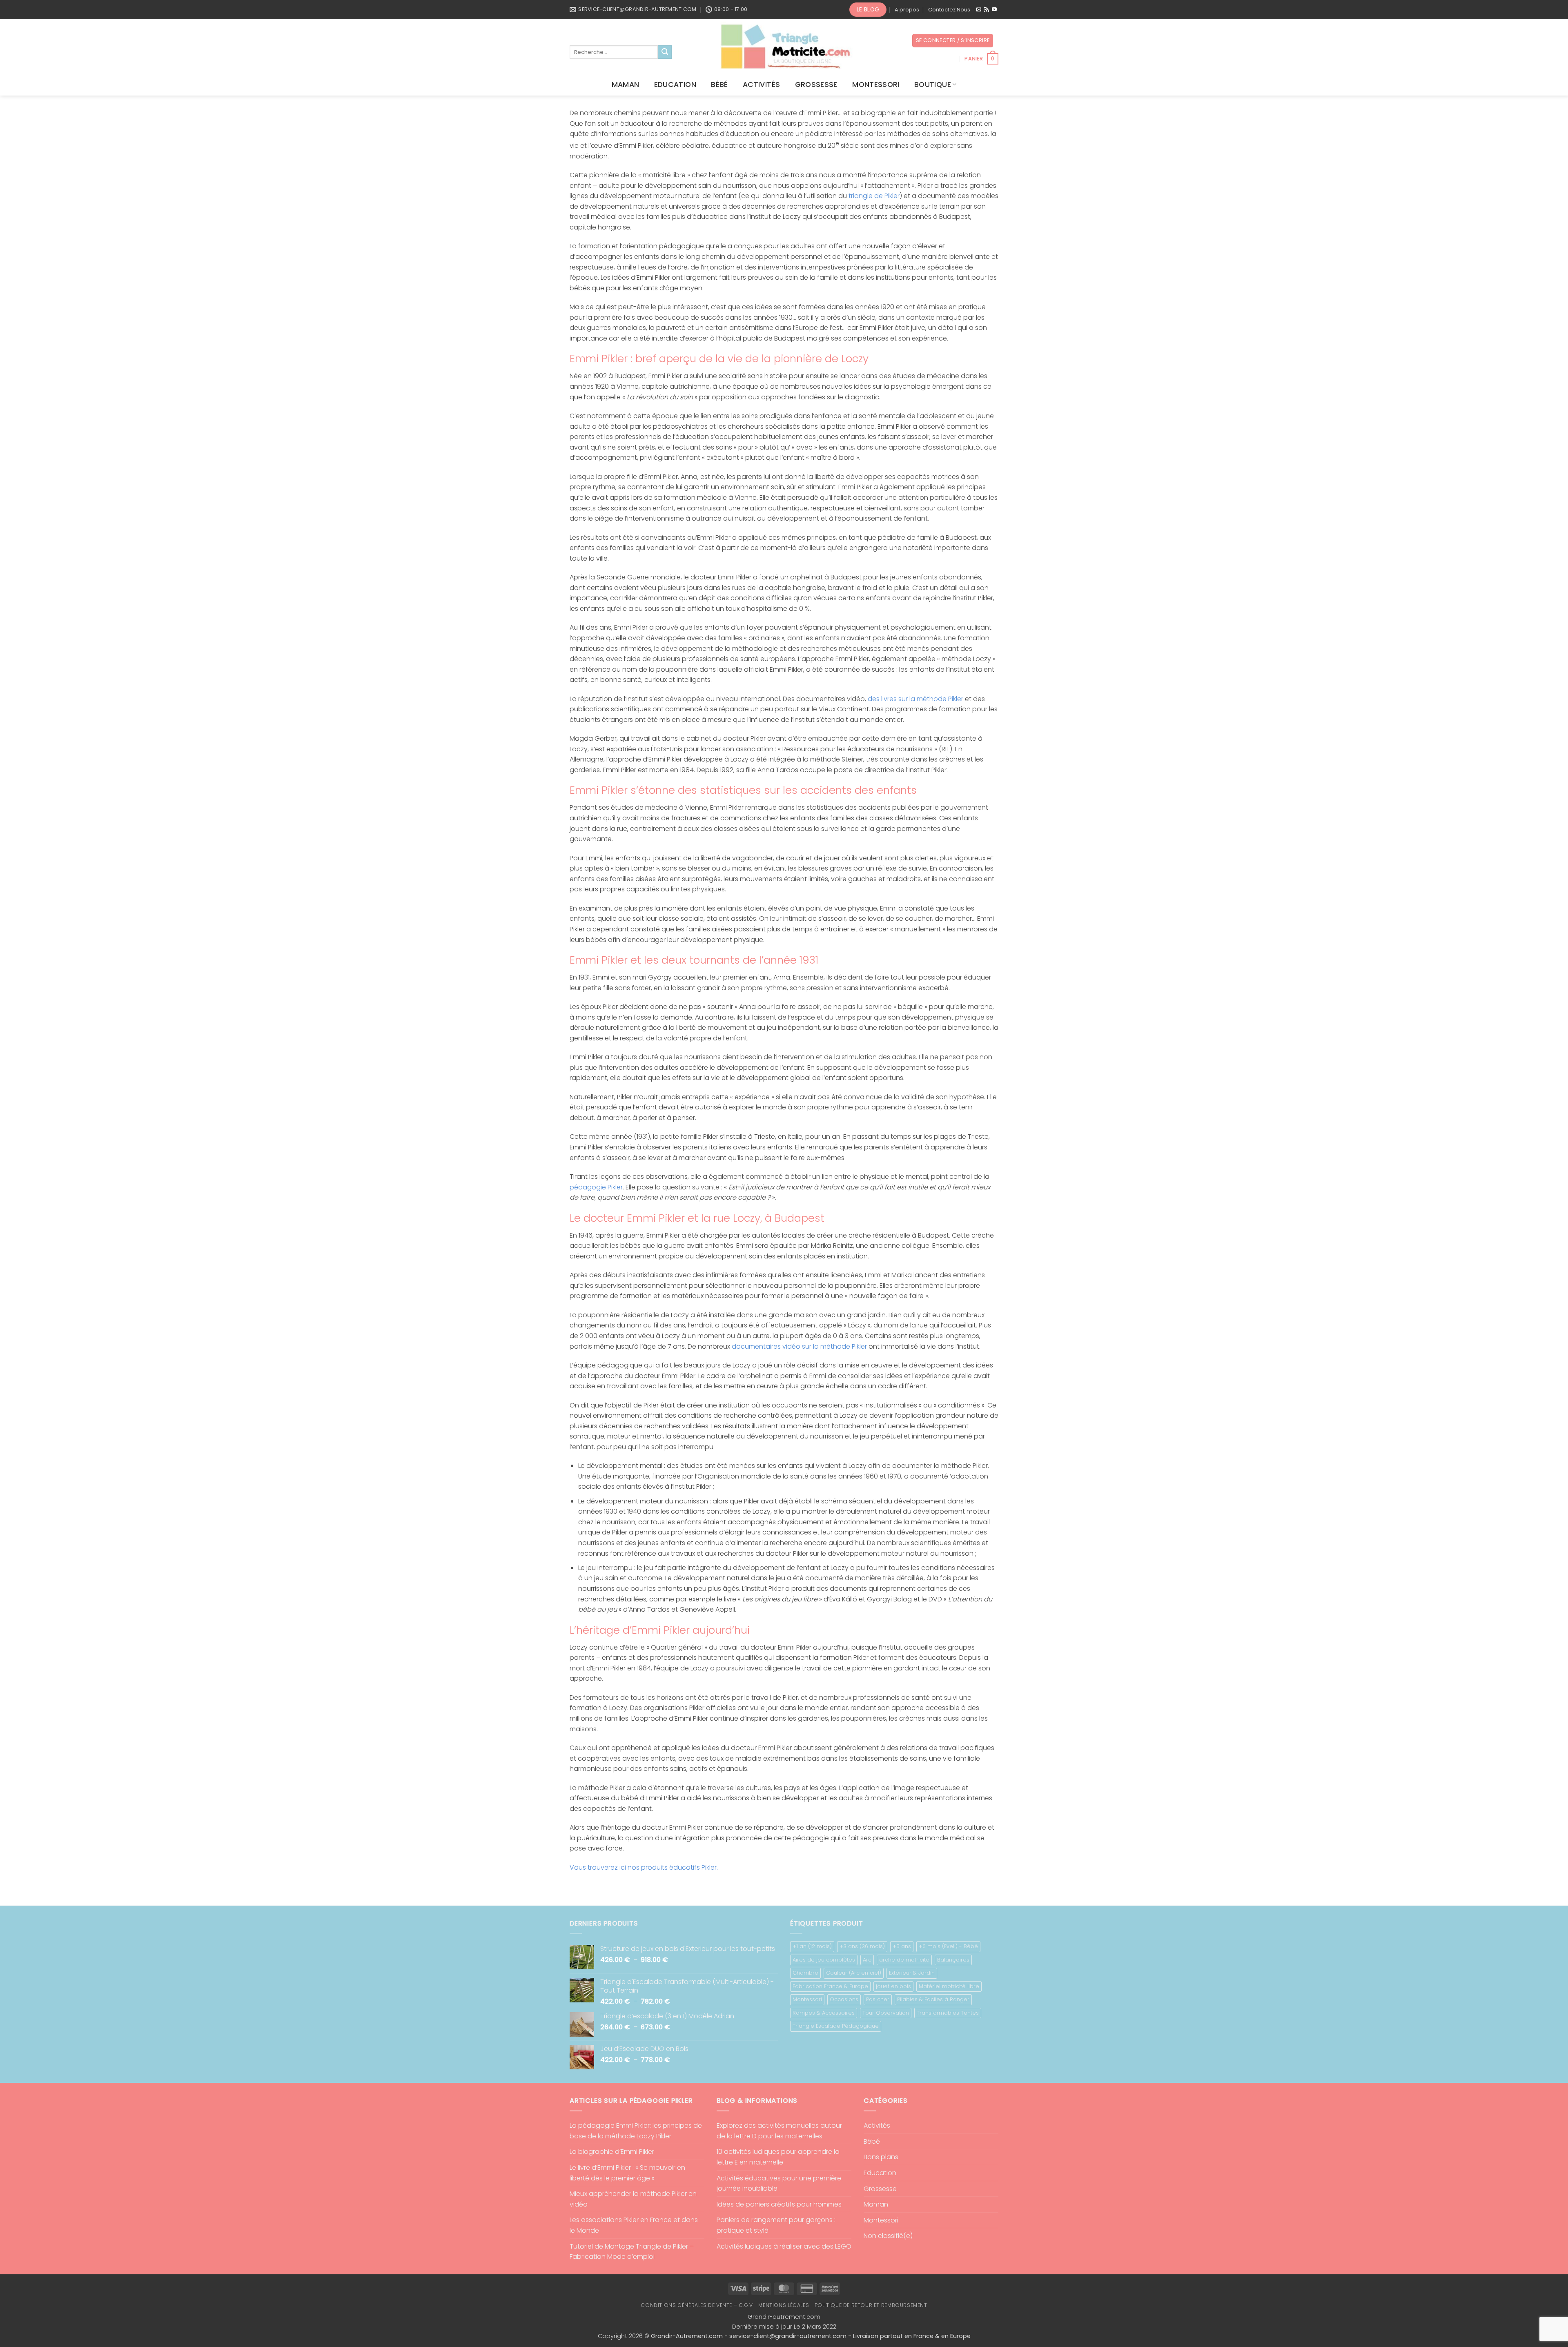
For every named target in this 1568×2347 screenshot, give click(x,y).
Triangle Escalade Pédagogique (836, 2026)
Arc (867, 1960)
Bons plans (881, 2157)
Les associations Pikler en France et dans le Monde (634, 2225)
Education (675, 85)
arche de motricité (904, 1960)
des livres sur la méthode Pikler (915, 699)
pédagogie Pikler (596, 1187)
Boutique (933, 85)
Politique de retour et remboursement (871, 2305)
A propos (907, 10)
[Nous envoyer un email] (979, 10)
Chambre (805, 1973)
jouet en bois (893, 1986)
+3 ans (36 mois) (862, 1946)
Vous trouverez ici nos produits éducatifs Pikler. (644, 1867)
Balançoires (953, 1960)
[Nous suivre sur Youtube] (994, 10)
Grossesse (816, 85)
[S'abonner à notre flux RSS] (987, 10)
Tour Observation (886, 2013)
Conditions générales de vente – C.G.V (697, 2305)
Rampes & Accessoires (824, 2013)
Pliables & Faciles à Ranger (933, 1999)
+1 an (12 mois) (812, 1946)
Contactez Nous (949, 10)
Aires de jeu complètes (824, 1960)
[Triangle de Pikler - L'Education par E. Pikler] (784, 47)
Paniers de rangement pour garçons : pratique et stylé (776, 2225)
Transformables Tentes (948, 2013)
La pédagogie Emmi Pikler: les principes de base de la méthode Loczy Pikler (636, 2131)
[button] (953, 41)
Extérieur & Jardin (912, 1973)
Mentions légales (784, 2305)
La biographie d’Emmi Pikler (612, 2152)
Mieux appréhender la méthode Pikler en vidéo (633, 2199)
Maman (626, 85)
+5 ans (902, 1946)
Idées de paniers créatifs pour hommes (779, 2204)
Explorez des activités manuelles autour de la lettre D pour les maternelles (779, 2131)
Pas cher (878, 1999)
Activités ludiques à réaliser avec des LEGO (784, 2246)
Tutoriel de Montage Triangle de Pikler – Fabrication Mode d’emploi (632, 2252)
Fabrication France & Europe (830, 1986)
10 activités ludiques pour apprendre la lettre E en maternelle (778, 2157)
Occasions (844, 1999)
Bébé (719, 85)
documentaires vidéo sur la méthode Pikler (799, 1346)
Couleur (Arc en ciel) (854, 1973)
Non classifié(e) (888, 2236)
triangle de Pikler (874, 196)
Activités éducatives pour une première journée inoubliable (779, 2183)
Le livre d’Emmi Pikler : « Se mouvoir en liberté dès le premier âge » (627, 2173)
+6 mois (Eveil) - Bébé (948, 1946)
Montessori (876, 85)
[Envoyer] (665, 52)
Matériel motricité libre (949, 1986)
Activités (761, 85)
